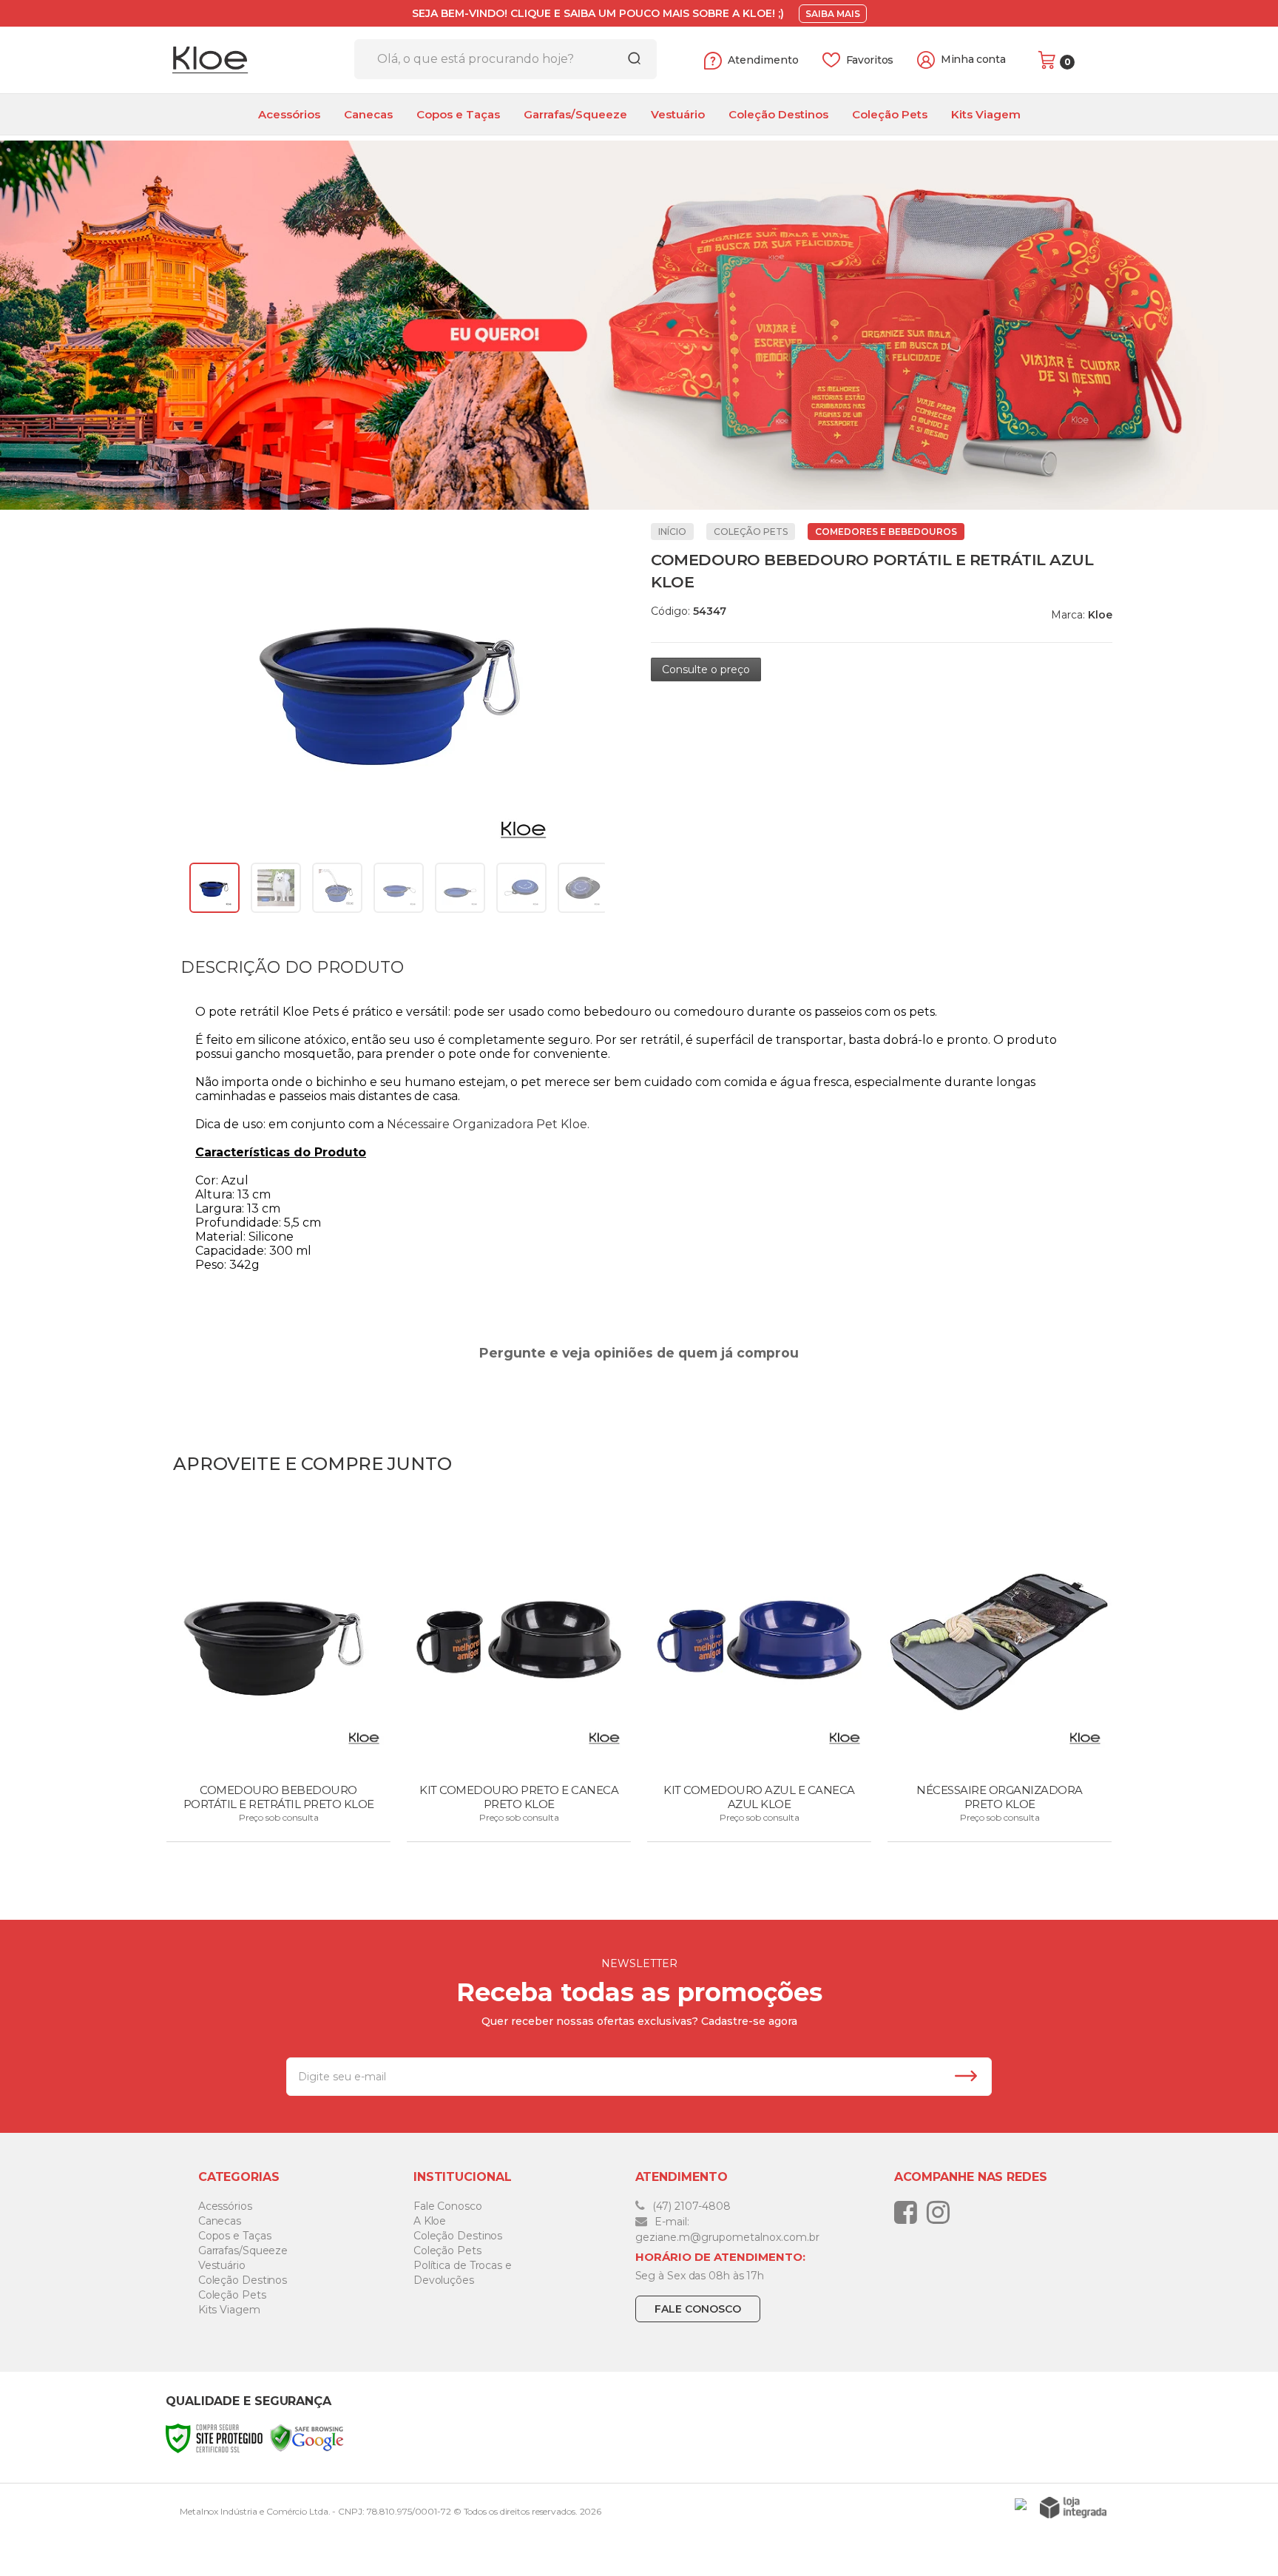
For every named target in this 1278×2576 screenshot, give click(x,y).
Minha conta (973, 60)
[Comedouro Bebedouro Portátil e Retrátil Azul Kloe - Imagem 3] (337, 888)
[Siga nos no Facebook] (909, 2212)
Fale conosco (698, 2309)
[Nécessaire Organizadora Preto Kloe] (1000, 1676)
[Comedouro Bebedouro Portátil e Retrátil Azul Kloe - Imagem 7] (583, 888)
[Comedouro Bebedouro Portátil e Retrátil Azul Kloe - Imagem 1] (214, 888)
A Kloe (430, 2221)
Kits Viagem (229, 2310)
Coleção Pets (751, 532)
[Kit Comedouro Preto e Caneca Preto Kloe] (519, 1676)
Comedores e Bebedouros (886, 532)
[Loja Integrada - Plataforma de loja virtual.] (1073, 2508)
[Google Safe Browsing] (307, 2438)
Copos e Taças (235, 2236)
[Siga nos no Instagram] (942, 2212)
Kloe (1100, 615)
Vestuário (222, 2265)
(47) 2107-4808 (690, 2206)
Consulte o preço (706, 670)
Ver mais (280, 1826)
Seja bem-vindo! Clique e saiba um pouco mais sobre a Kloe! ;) (598, 13)
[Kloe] (254, 60)
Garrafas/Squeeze (243, 2250)
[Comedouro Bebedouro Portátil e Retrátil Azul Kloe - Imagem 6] (521, 888)
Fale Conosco (448, 2206)
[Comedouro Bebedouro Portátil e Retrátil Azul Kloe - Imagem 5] (460, 888)
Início (672, 532)
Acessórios (225, 2206)
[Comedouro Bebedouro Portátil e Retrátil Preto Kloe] (278, 1676)
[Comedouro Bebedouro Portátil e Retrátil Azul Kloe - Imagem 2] (276, 888)
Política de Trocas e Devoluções (463, 2273)
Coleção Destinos (243, 2280)
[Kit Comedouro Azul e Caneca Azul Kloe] (759, 1676)
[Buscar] (629, 59)
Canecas (220, 2221)
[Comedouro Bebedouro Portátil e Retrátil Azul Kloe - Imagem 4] (399, 888)
